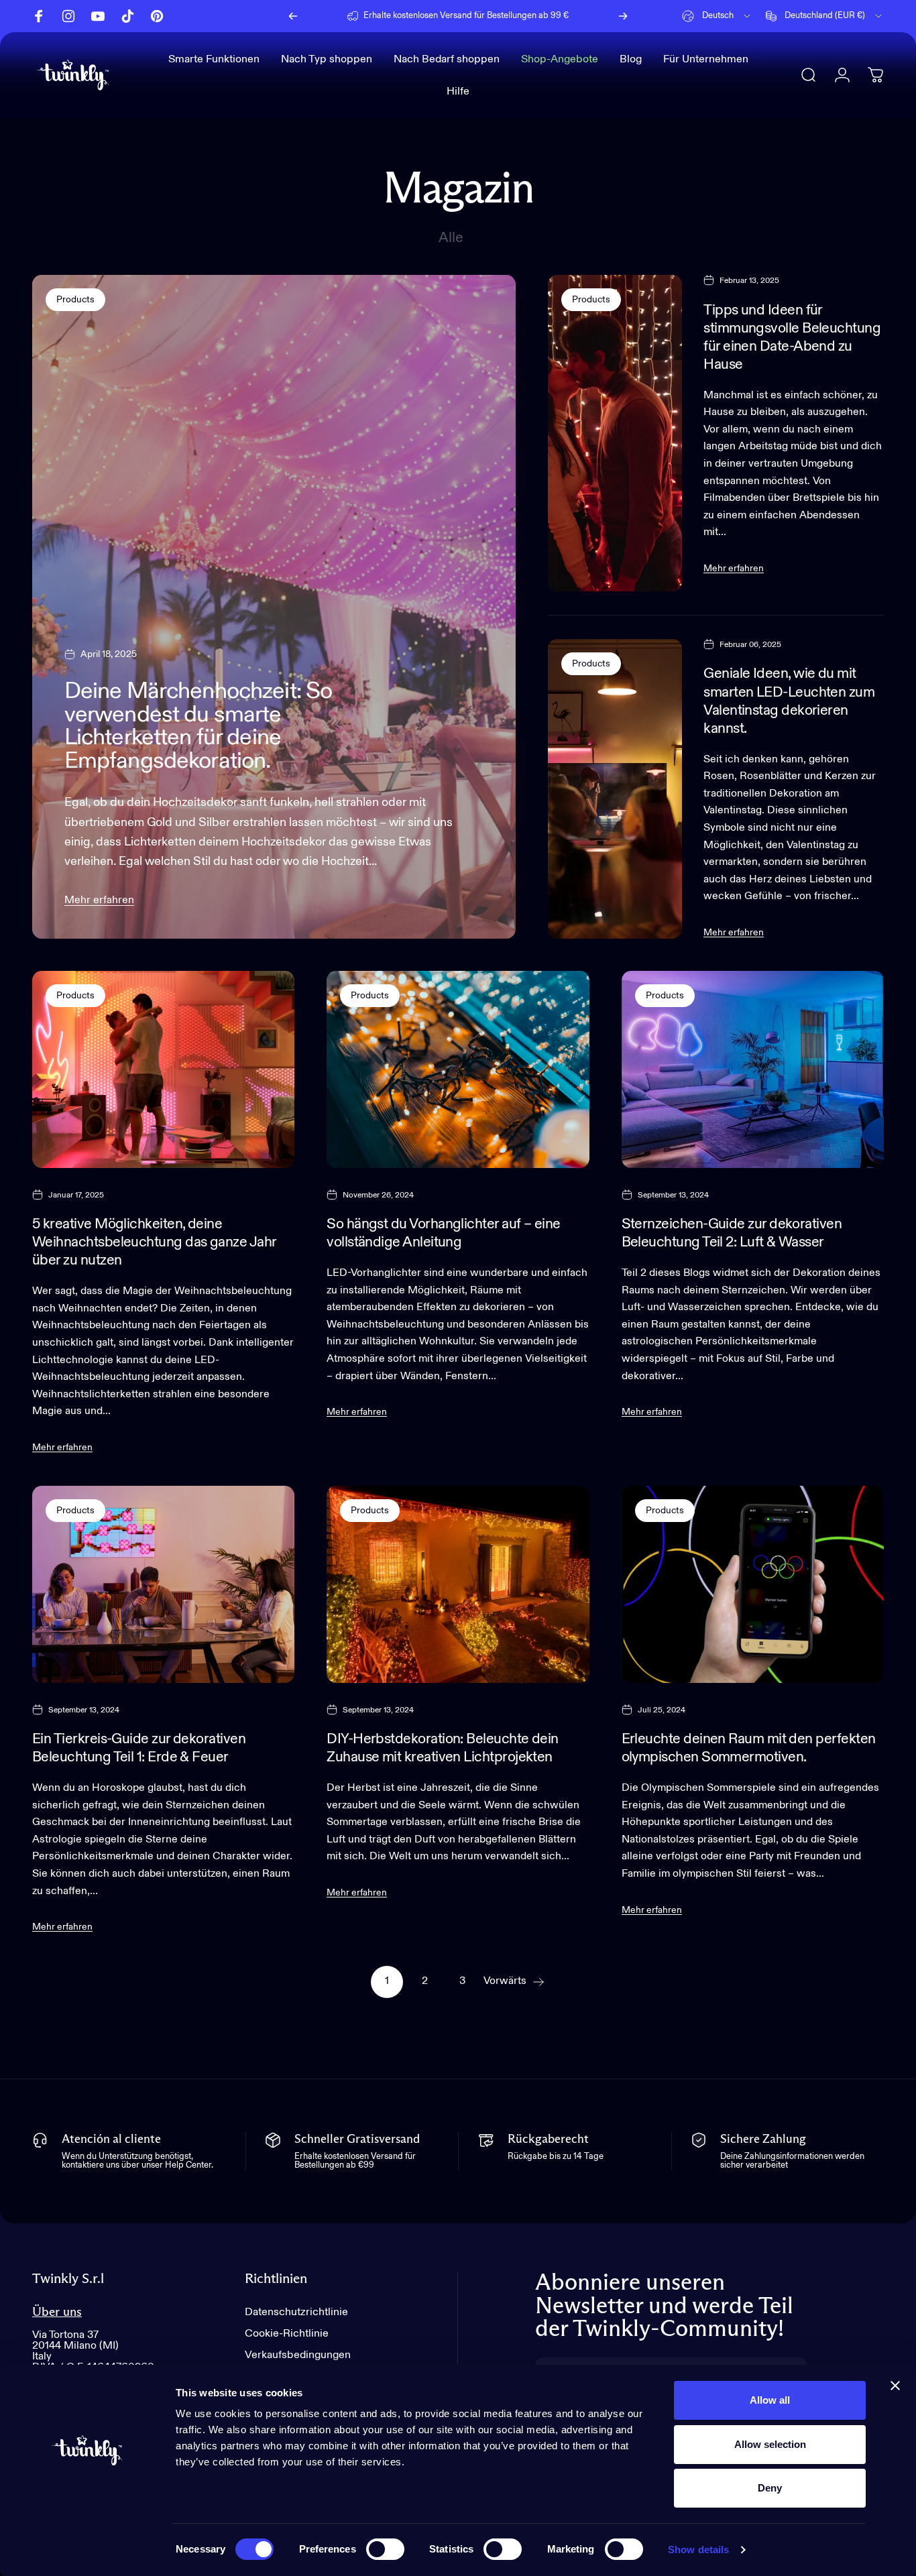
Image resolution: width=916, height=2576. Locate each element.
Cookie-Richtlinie (287, 2334)
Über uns (57, 2312)
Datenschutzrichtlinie (296, 2312)
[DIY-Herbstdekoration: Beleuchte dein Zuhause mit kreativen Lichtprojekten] (458, 1584)
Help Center (565, 16)
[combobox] (717, 16)
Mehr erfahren (99, 900)
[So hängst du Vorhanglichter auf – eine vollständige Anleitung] (458, 1069)
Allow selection (770, 2444)
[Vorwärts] (623, 16)
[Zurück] (293, 16)
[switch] (385, 2549)
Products (75, 300)
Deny (770, 2488)
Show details (698, 2550)
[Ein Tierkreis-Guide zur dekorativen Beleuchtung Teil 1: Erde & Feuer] (163, 1584)
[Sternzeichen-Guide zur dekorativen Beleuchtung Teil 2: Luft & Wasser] (753, 1069)
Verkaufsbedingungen (298, 2356)
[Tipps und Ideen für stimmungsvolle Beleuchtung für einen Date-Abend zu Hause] (615, 433)
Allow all (770, 2400)
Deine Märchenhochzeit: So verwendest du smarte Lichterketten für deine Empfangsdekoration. (198, 726)
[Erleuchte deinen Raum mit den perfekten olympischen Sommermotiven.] (753, 1584)
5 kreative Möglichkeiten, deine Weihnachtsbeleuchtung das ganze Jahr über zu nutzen (155, 1242)
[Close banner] (895, 2386)
